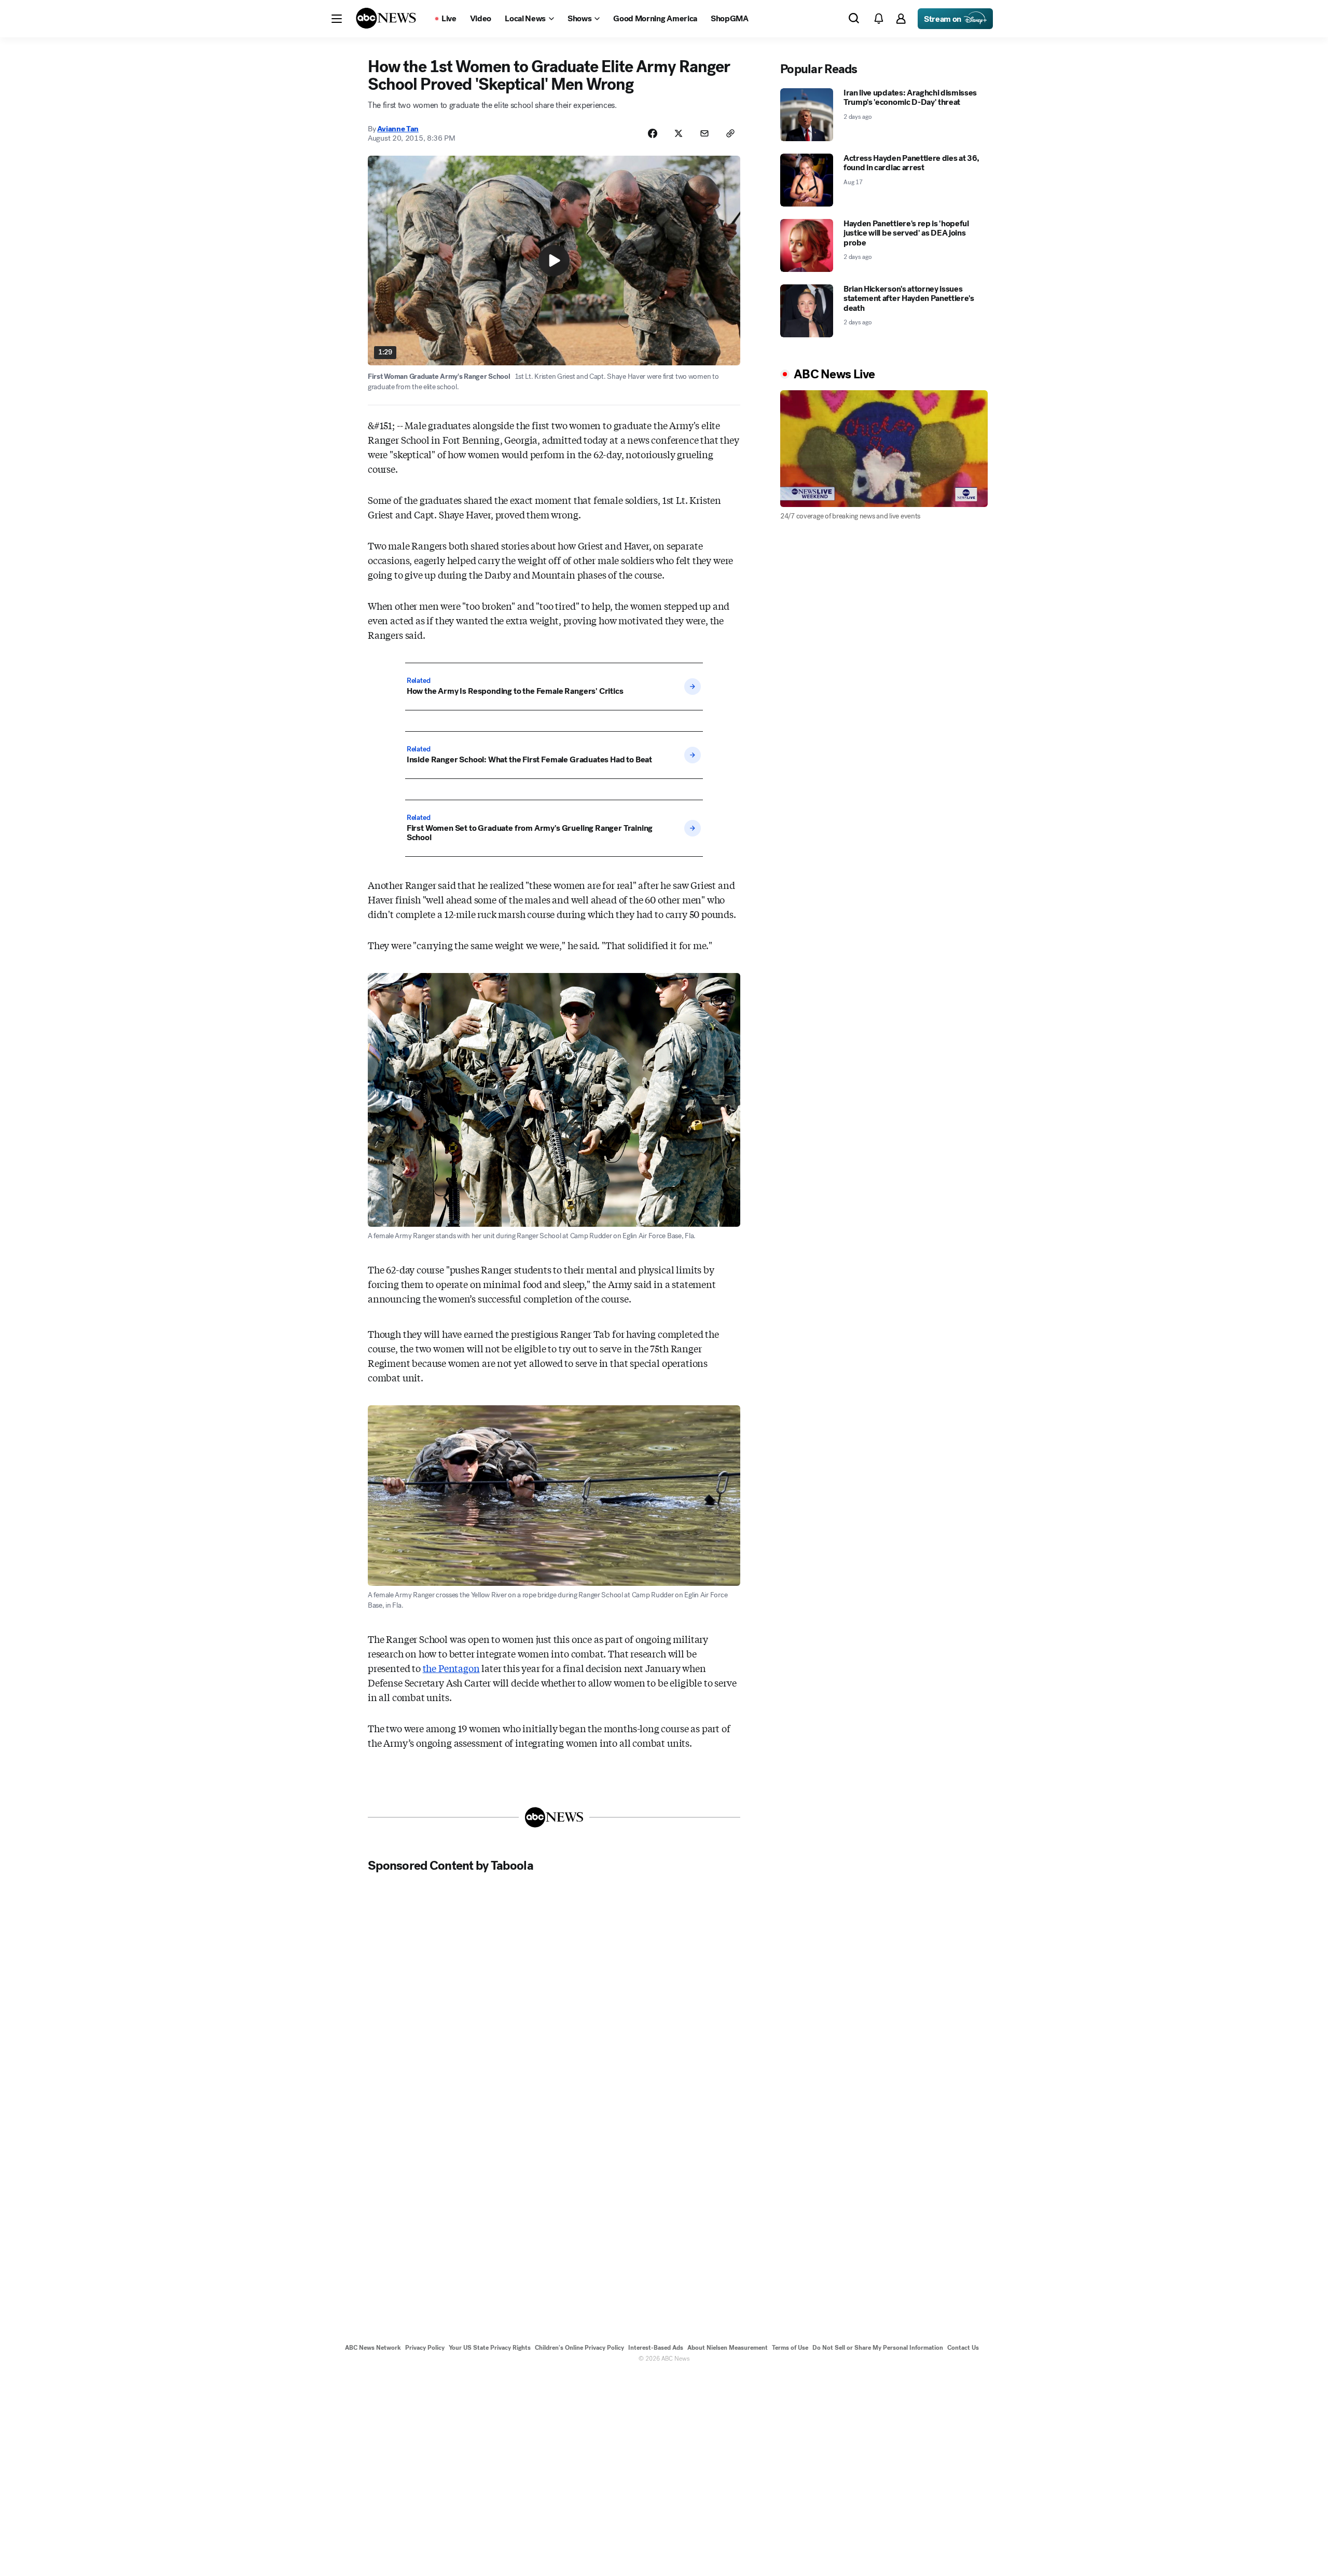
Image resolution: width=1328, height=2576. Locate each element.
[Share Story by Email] (704, 133)
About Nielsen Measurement (728, 2348)
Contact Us (963, 2348)
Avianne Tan (398, 129)
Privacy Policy (425, 2348)
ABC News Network (373, 2348)
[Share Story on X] (679, 133)
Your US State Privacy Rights (490, 2348)
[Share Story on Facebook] (653, 133)
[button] (337, 19)
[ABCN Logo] (386, 18)
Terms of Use (790, 2348)
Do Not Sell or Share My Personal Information (878, 2348)
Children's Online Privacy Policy (579, 2348)
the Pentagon (451, 1668)
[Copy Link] (730, 133)
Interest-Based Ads (656, 2348)
